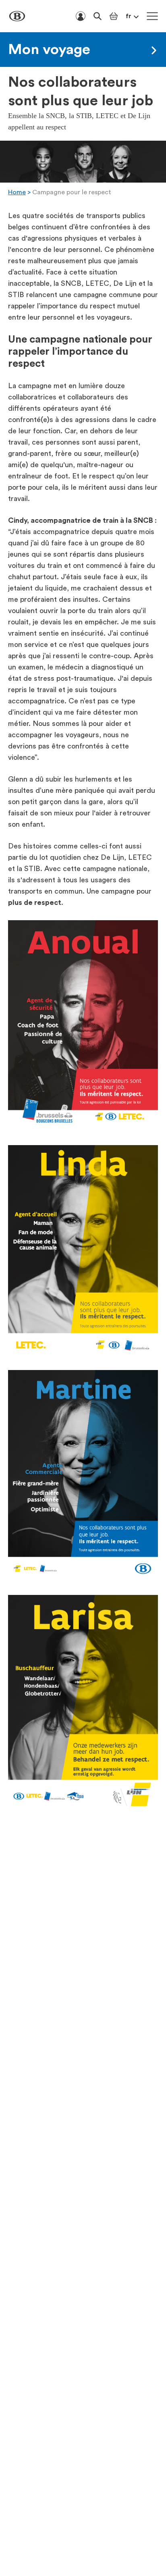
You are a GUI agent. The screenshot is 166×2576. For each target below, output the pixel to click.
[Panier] (114, 16)
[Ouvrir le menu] (152, 16)
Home (17, 192)
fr (129, 16)
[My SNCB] (81, 16)
